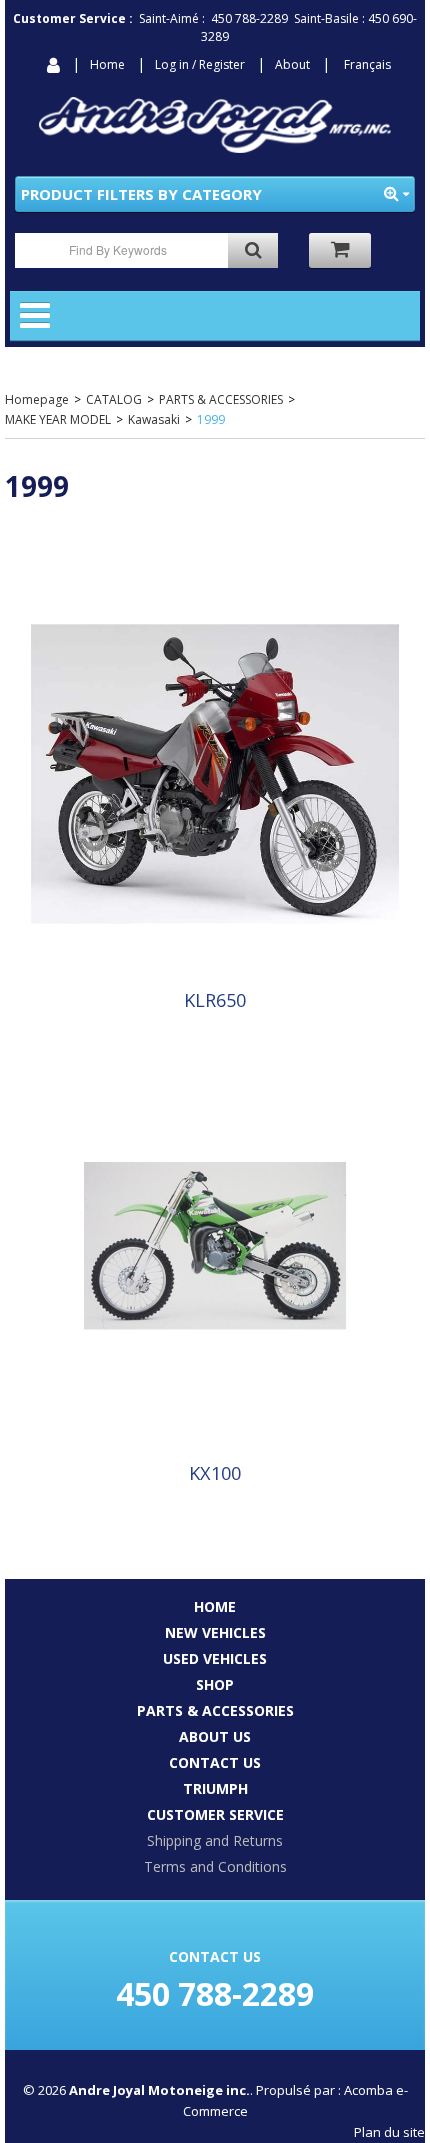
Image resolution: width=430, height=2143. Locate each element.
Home (107, 64)
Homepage (37, 399)
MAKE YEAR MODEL (58, 419)
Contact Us (215, 1762)
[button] (340, 250)
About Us (215, 1736)
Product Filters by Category (141, 194)
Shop (215, 1684)
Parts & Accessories (215, 1710)
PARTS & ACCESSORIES (221, 399)
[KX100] (215, 1244)
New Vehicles (215, 1632)
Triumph (215, 1788)
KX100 (215, 1473)
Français (367, 64)
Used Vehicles (215, 1658)
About (292, 64)
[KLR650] (215, 771)
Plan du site (389, 2132)
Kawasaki (154, 419)
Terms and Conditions (215, 1866)
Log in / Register (200, 64)
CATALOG (114, 399)
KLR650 (215, 1000)
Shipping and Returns (215, 1840)
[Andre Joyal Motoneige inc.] (215, 124)
